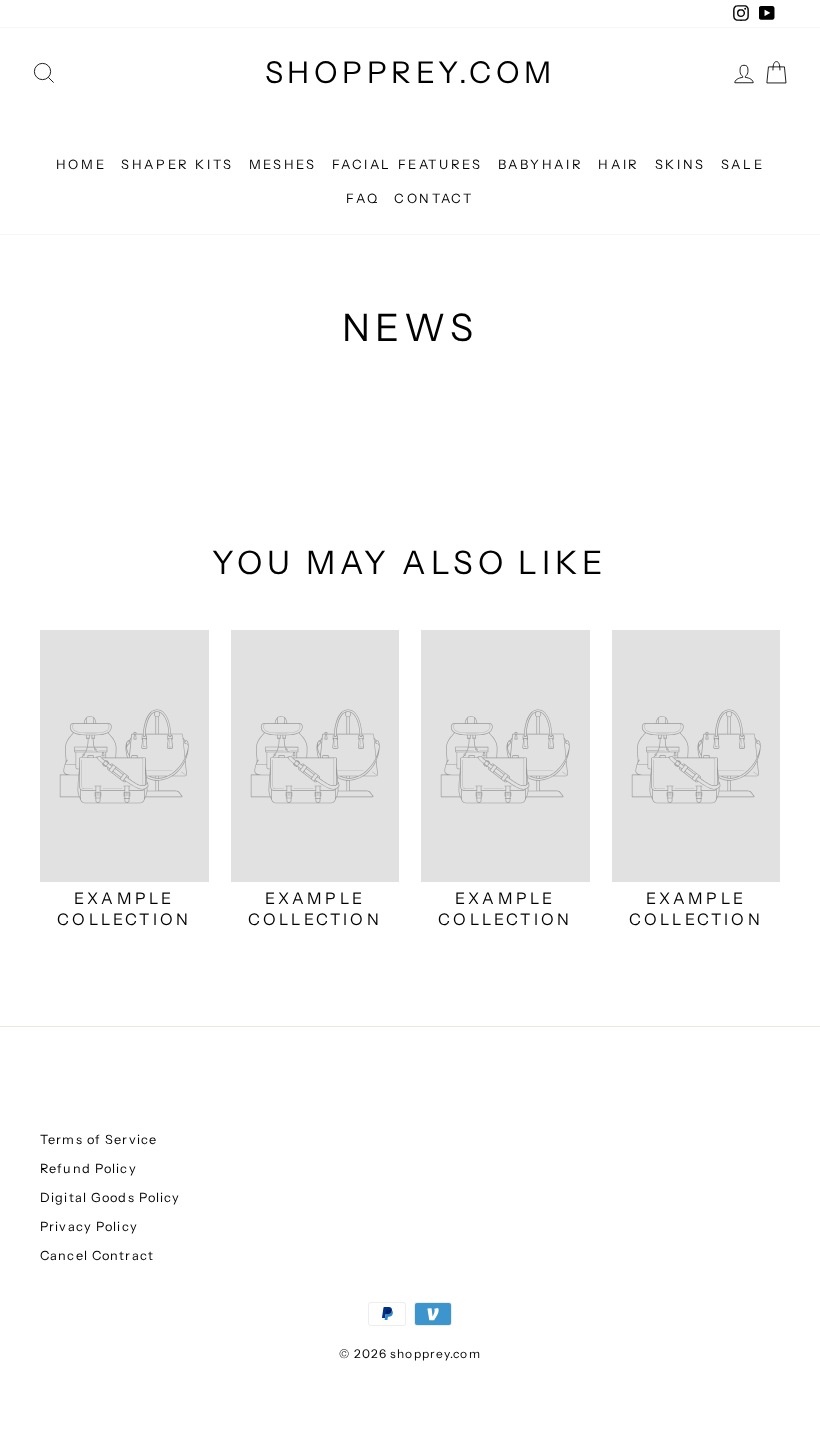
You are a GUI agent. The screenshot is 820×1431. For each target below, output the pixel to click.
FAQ (362, 198)
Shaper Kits (177, 164)
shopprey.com (410, 72)
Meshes (283, 164)
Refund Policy (88, 1168)
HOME (81, 164)
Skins (680, 164)
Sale (742, 164)
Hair (618, 164)
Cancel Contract (97, 1255)
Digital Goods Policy (110, 1197)
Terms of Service (98, 1139)
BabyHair (541, 164)
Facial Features (407, 164)
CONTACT (433, 198)
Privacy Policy (89, 1226)
